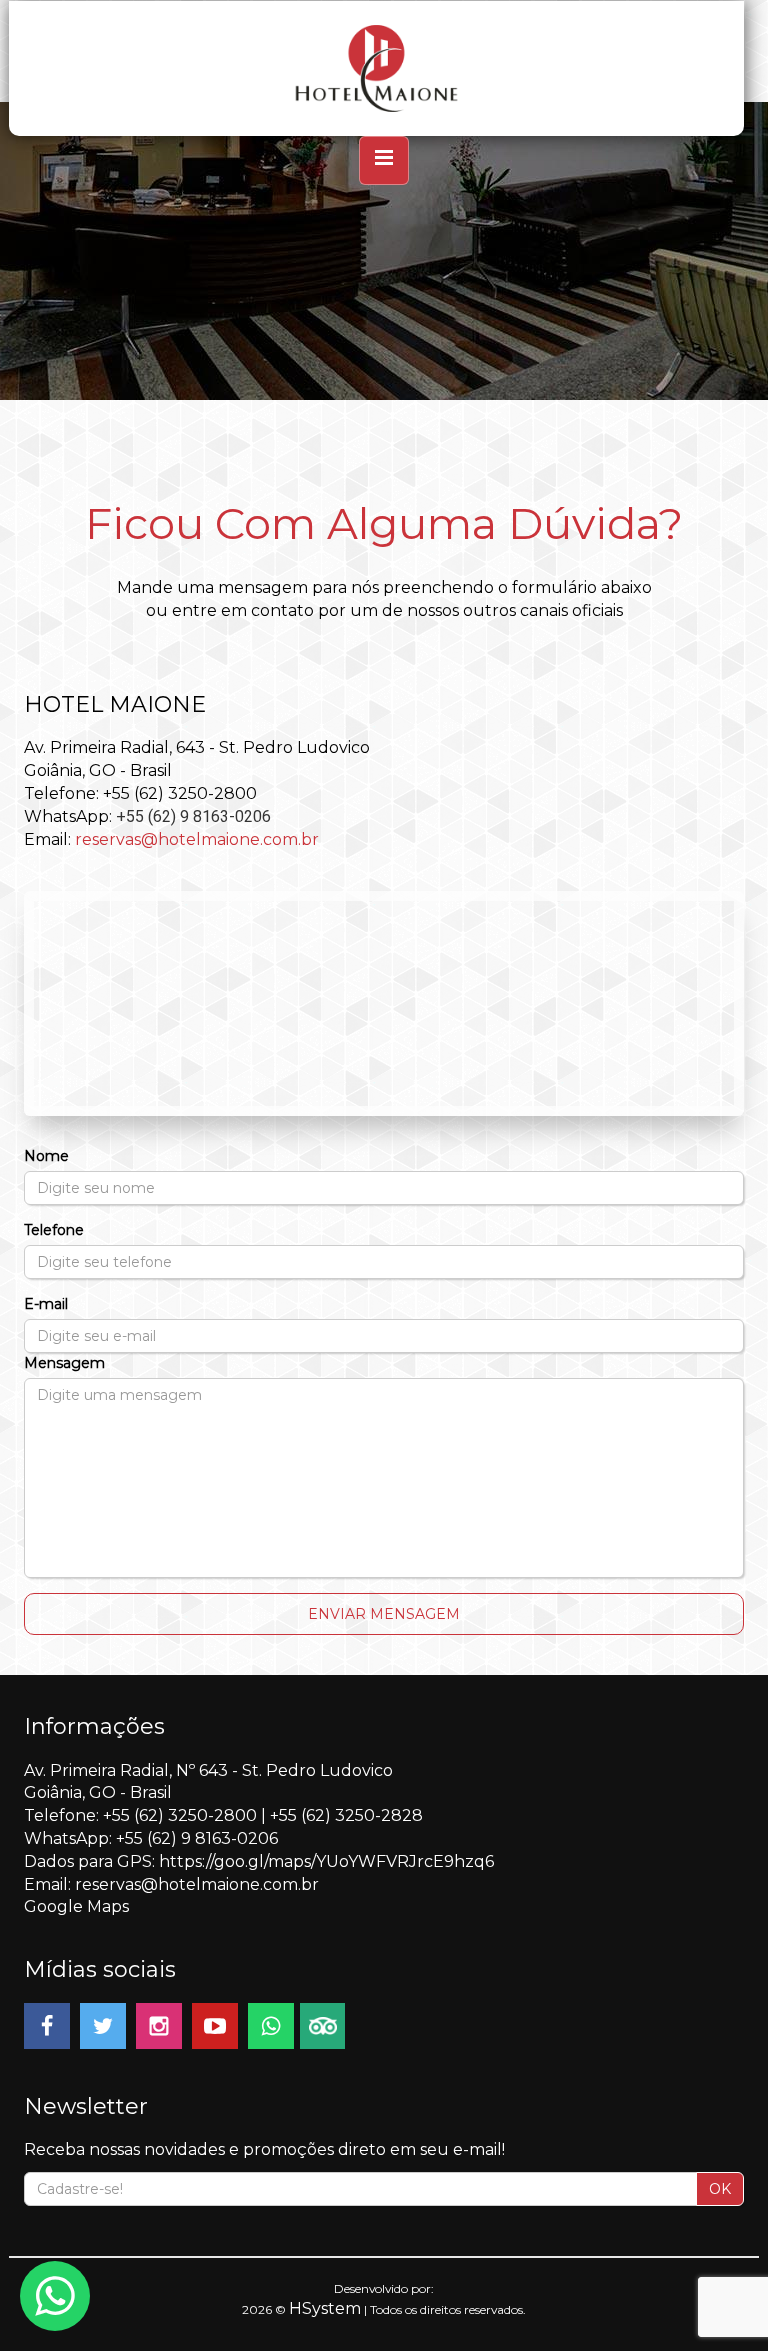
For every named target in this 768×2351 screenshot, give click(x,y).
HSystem (325, 2308)
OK (720, 2189)
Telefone (54, 1230)
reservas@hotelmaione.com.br (197, 839)
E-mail (46, 1304)
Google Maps (76, 1906)
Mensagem (64, 1363)
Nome (46, 1156)
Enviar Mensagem (384, 1614)
